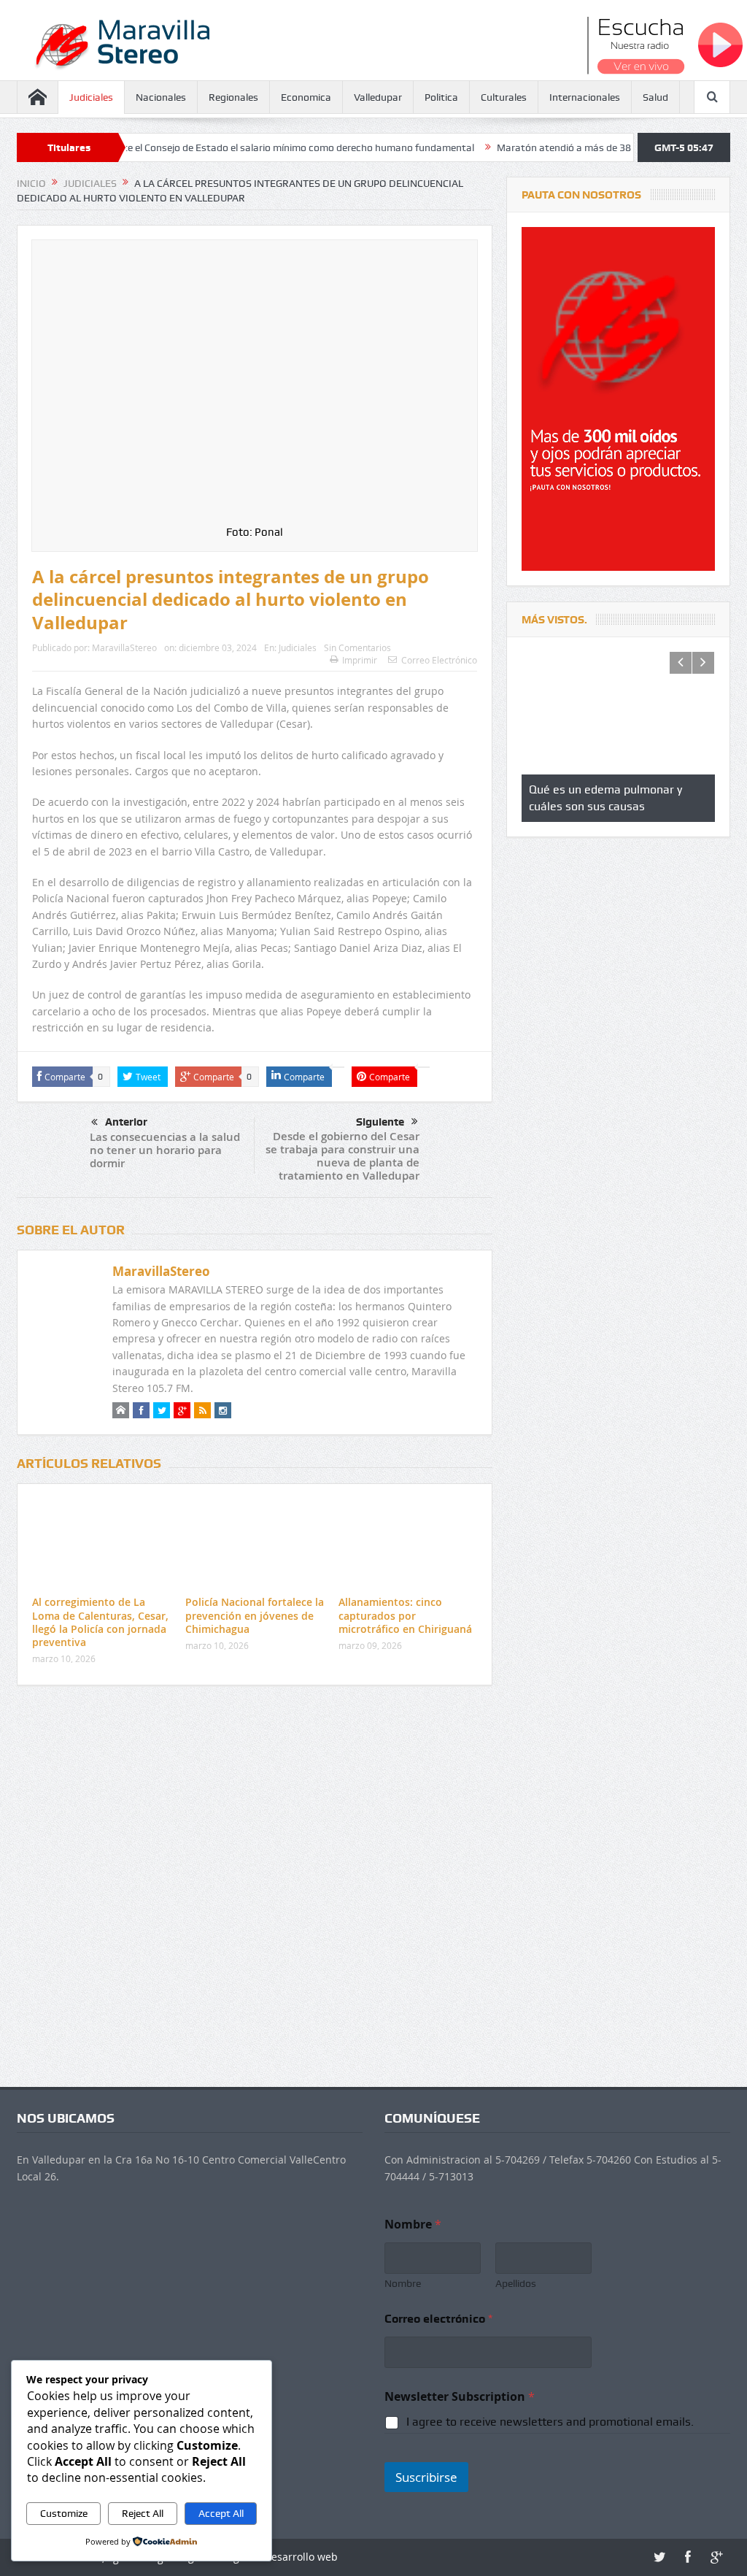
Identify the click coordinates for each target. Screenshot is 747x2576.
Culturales (504, 97)
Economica (306, 97)
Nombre (403, 2283)
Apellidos (516, 2283)
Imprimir (360, 660)
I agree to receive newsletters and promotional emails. (550, 2422)
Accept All (221, 2513)
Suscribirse (426, 2477)
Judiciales (91, 97)
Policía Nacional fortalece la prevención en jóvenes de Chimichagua (255, 1615)
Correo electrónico (438, 2319)
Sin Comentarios (357, 647)
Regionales (233, 97)
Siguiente (380, 1122)
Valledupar (378, 97)
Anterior (126, 1122)
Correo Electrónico (439, 660)
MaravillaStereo (124, 647)
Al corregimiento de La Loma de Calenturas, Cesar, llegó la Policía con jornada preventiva (100, 1622)
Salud (655, 97)
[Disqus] (255, 1890)
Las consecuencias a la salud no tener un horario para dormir (165, 1150)
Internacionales (585, 97)
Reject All (143, 2513)
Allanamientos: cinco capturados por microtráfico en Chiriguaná (405, 1615)
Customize (64, 2513)
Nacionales (161, 97)
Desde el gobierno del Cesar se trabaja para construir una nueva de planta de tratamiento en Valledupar (342, 1156)
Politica (441, 97)
